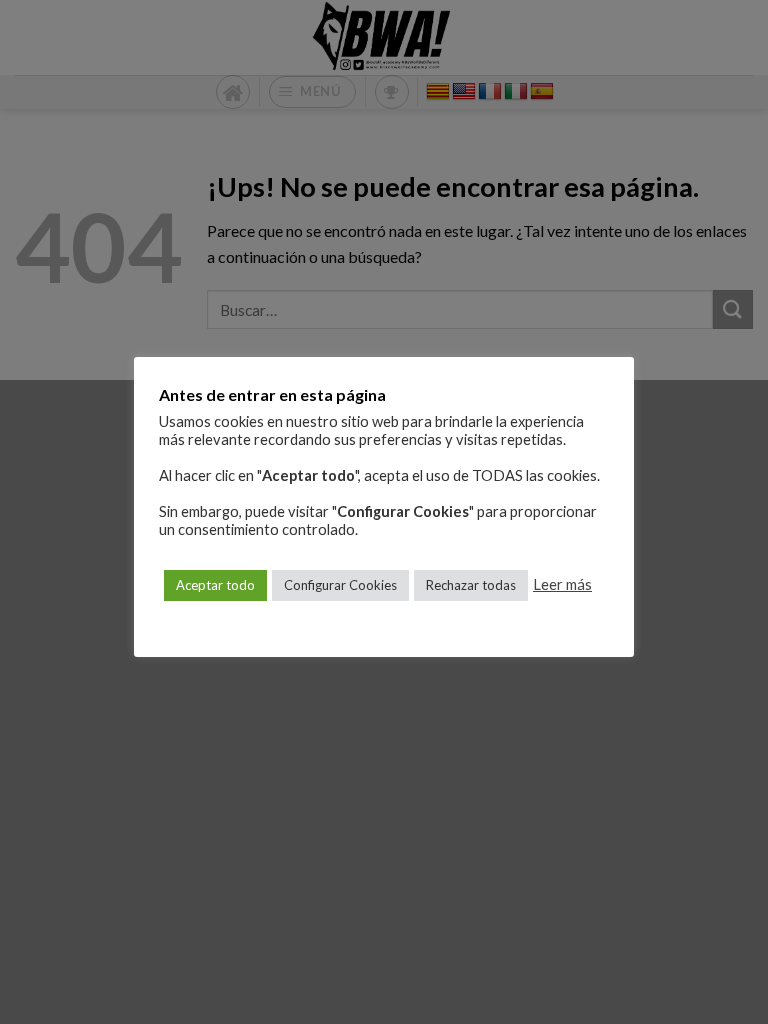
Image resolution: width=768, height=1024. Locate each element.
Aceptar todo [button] (215, 585)
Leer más (562, 584)
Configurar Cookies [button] (340, 585)
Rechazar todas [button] (471, 585)
